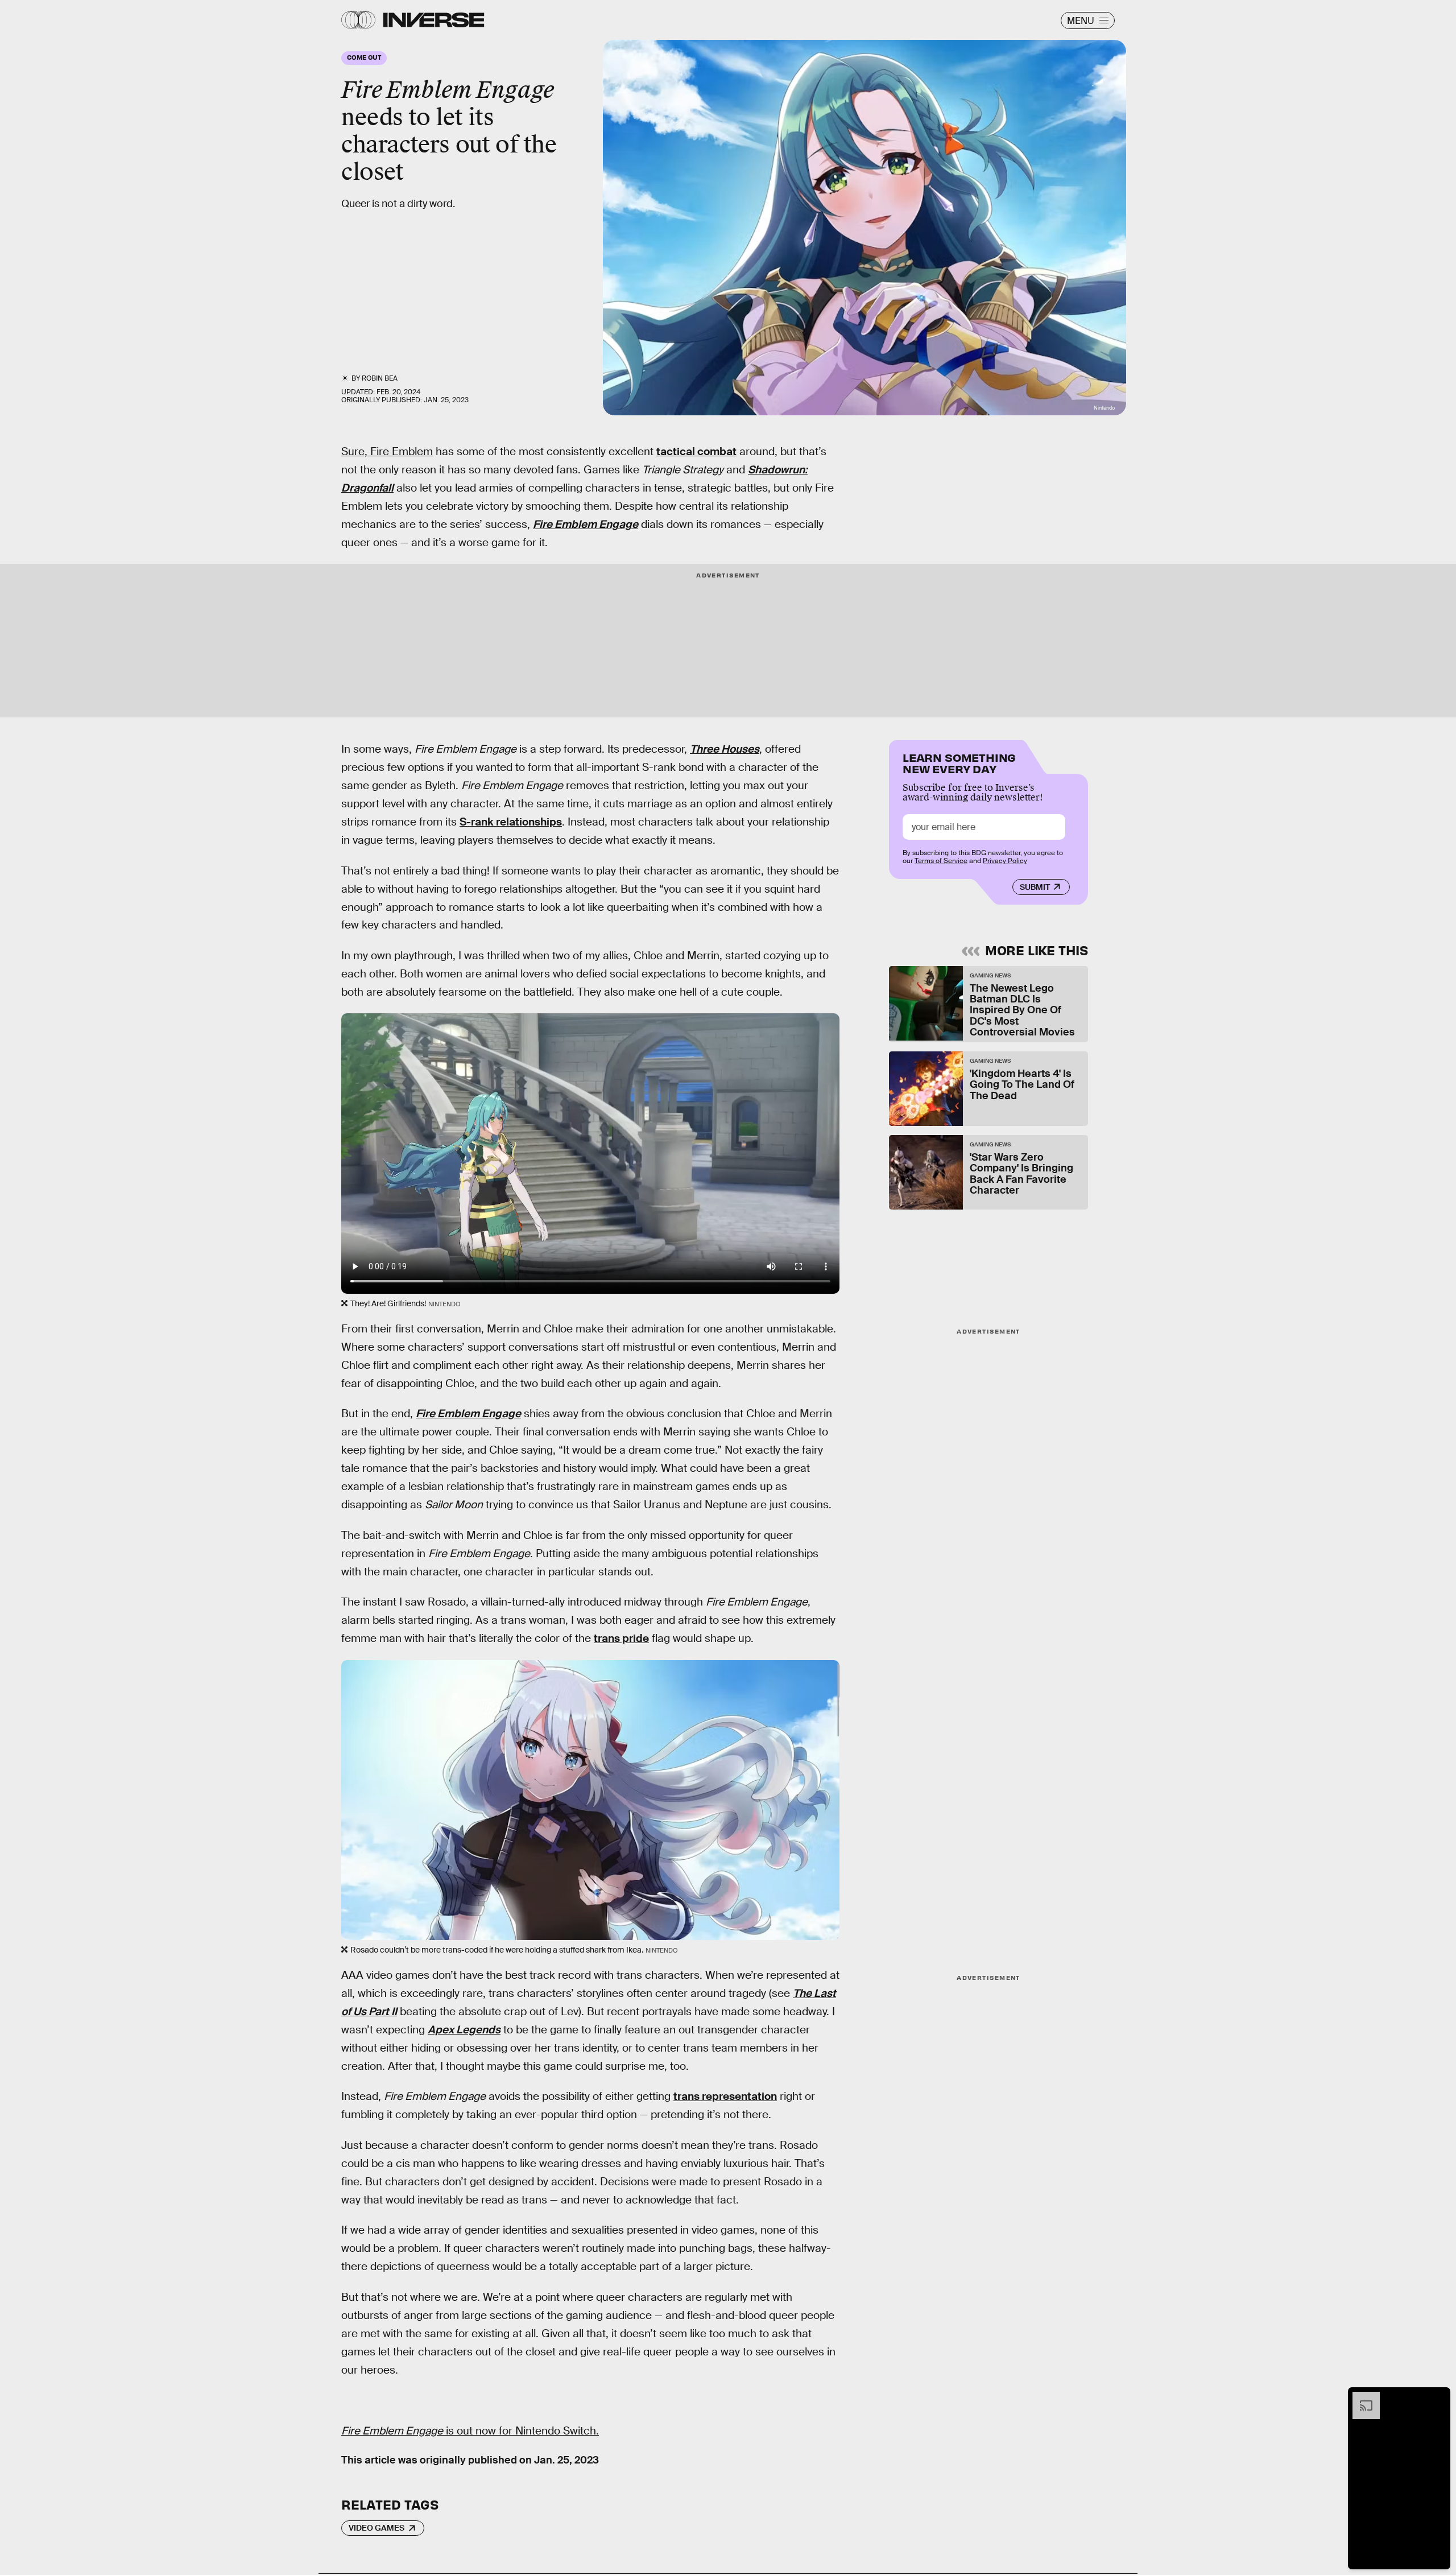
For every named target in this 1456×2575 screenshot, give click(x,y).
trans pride (621, 1638)
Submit (1035, 887)
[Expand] (1360, 2397)
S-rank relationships (511, 822)
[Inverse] (434, 20)
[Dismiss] (1438, 2397)
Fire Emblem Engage (586, 524)
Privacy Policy (1005, 861)
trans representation (725, 2096)
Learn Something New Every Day (959, 762)
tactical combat (696, 451)
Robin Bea (380, 378)
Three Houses (725, 749)
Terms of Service (941, 861)
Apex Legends (464, 2030)
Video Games (377, 2528)
